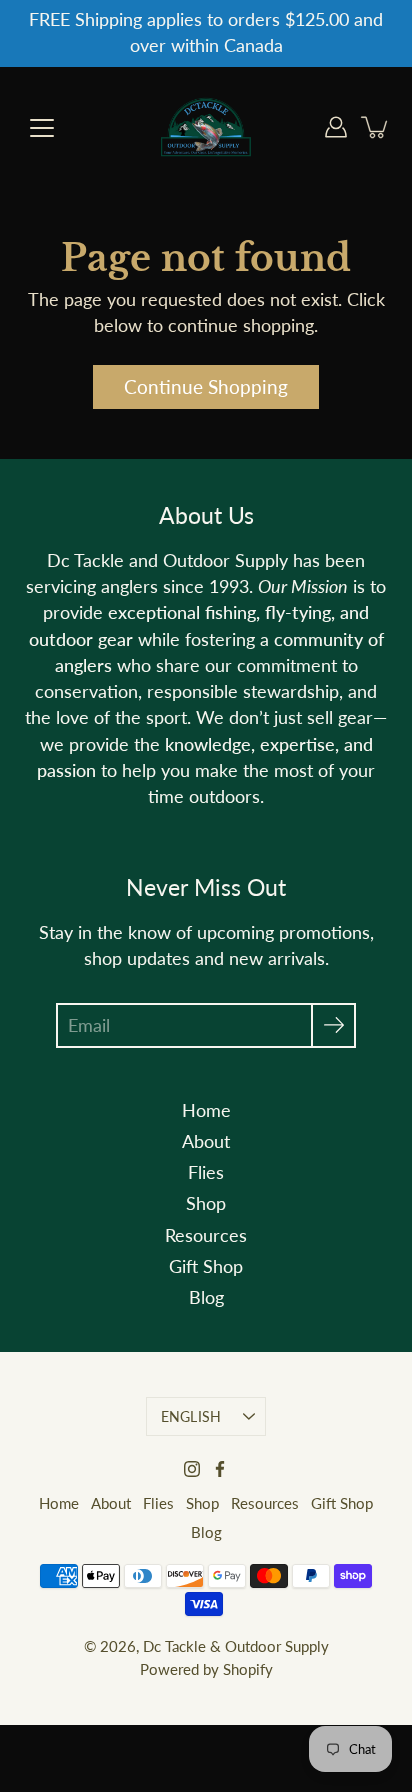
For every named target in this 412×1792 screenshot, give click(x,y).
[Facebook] (220, 1469)
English (191, 1416)
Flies (206, 1172)
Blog (206, 1297)
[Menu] (42, 128)
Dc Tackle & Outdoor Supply (236, 1646)
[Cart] (376, 127)
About (206, 1141)
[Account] (336, 127)
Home (206, 1110)
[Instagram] (192, 1469)
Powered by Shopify (206, 1669)
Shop (206, 1203)
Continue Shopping (206, 386)
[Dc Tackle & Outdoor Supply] (206, 127)
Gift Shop (206, 1266)
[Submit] (333, 1025)
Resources (206, 1235)
